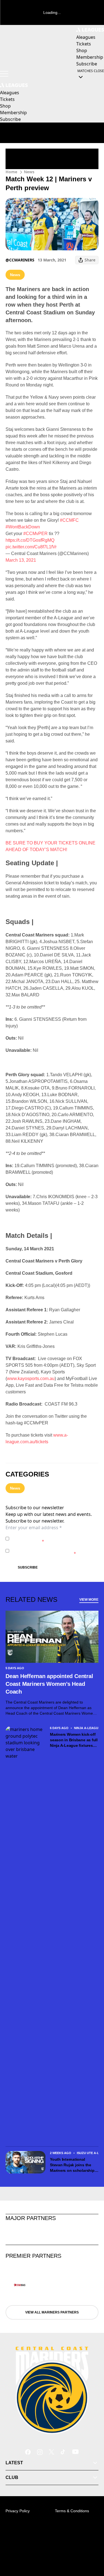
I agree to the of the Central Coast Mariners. (50, 1538)
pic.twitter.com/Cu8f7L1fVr (31, 547)
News (29, 172)
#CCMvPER (35, 534)
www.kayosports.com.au (31, 1379)
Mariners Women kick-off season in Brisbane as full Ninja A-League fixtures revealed (74, 1740)
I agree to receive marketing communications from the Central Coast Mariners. (54, 1551)
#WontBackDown (23, 527)
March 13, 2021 (21, 560)
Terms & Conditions (72, 2511)
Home (11, 172)
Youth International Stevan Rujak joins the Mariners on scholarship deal (72, 2165)
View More (89, 1600)
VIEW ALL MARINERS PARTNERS (52, 2312)
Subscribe (28, 1567)
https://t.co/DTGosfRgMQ (30, 540)
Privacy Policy (50, 1536)
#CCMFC (69, 520)
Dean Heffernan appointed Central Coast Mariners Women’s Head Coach (49, 1684)
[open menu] (4, 74)
